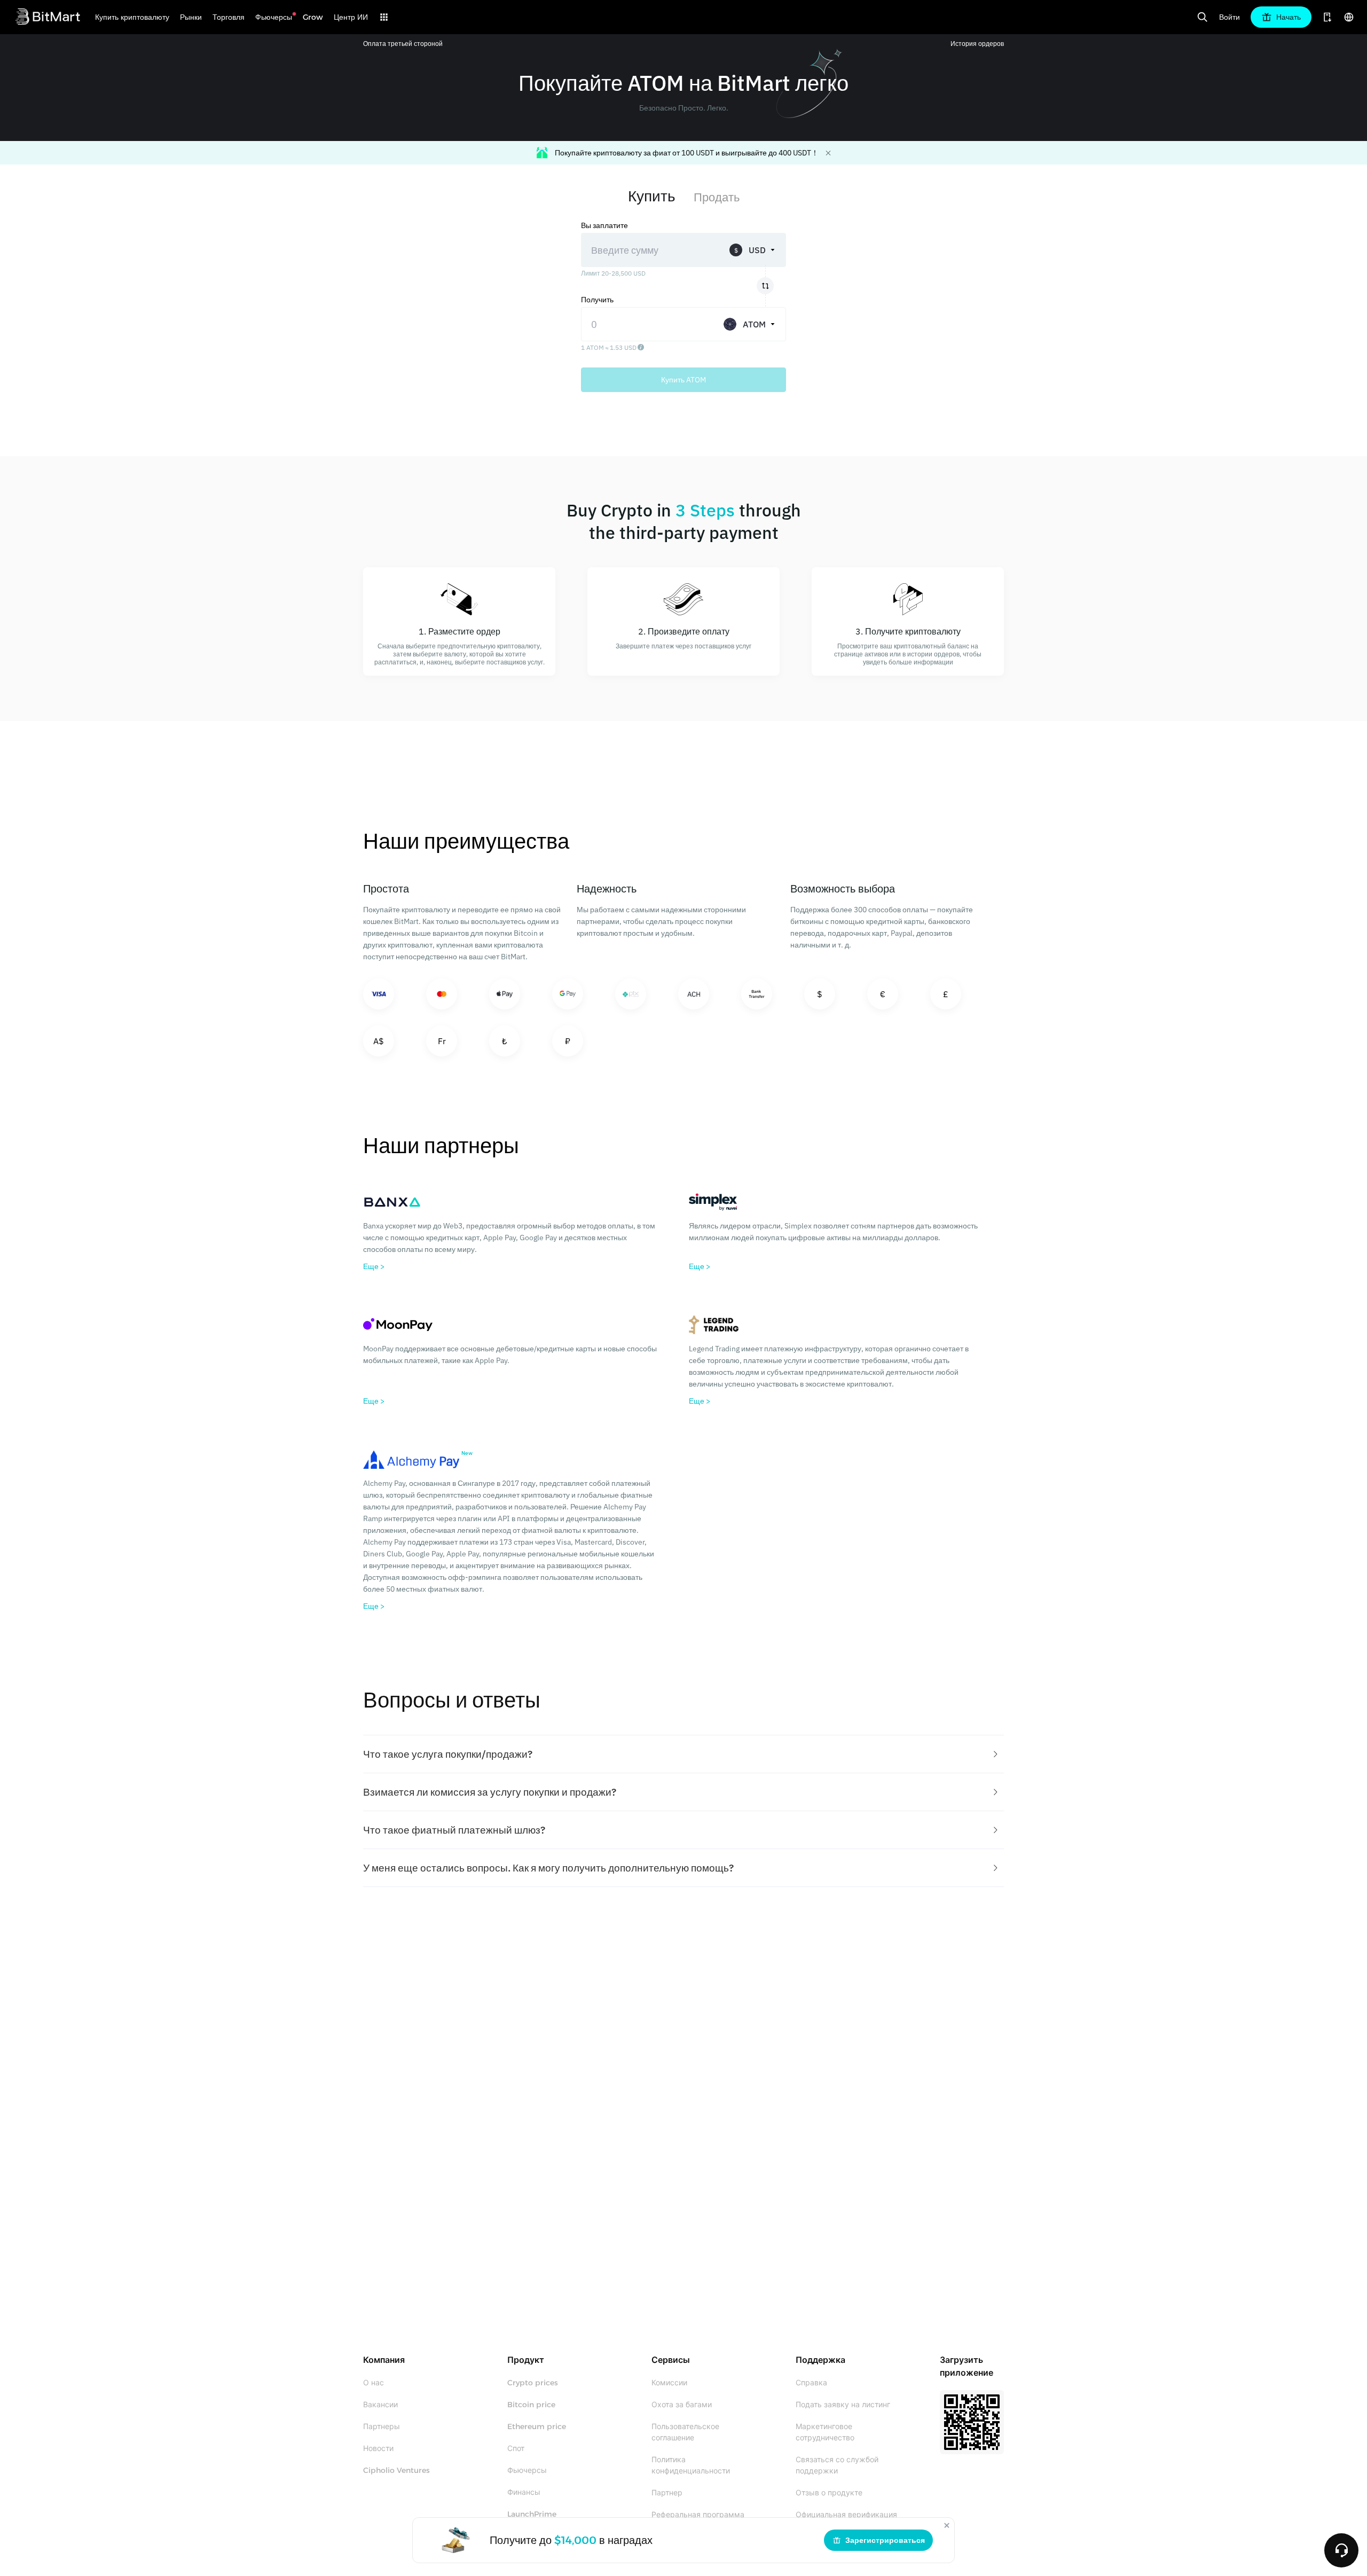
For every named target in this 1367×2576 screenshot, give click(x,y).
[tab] (683, 1754)
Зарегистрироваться (885, 2540)
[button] (683, 1754)
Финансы (524, 2492)
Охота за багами (682, 2405)
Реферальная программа (698, 2515)
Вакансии (380, 2405)
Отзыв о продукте (829, 2493)
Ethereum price (537, 2426)
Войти (1229, 17)
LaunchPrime (532, 2514)
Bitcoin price (531, 2405)
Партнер (667, 2493)
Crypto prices (533, 2383)
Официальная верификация (846, 2515)
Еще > (374, 1266)
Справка (811, 2383)
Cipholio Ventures (396, 2470)
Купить (652, 196)
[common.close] (947, 2525)
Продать (717, 197)
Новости (378, 2448)
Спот (516, 2448)
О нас (374, 2383)
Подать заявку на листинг (843, 2405)
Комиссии (669, 2383)
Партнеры (382, 2426)
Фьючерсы (527, 2470)
